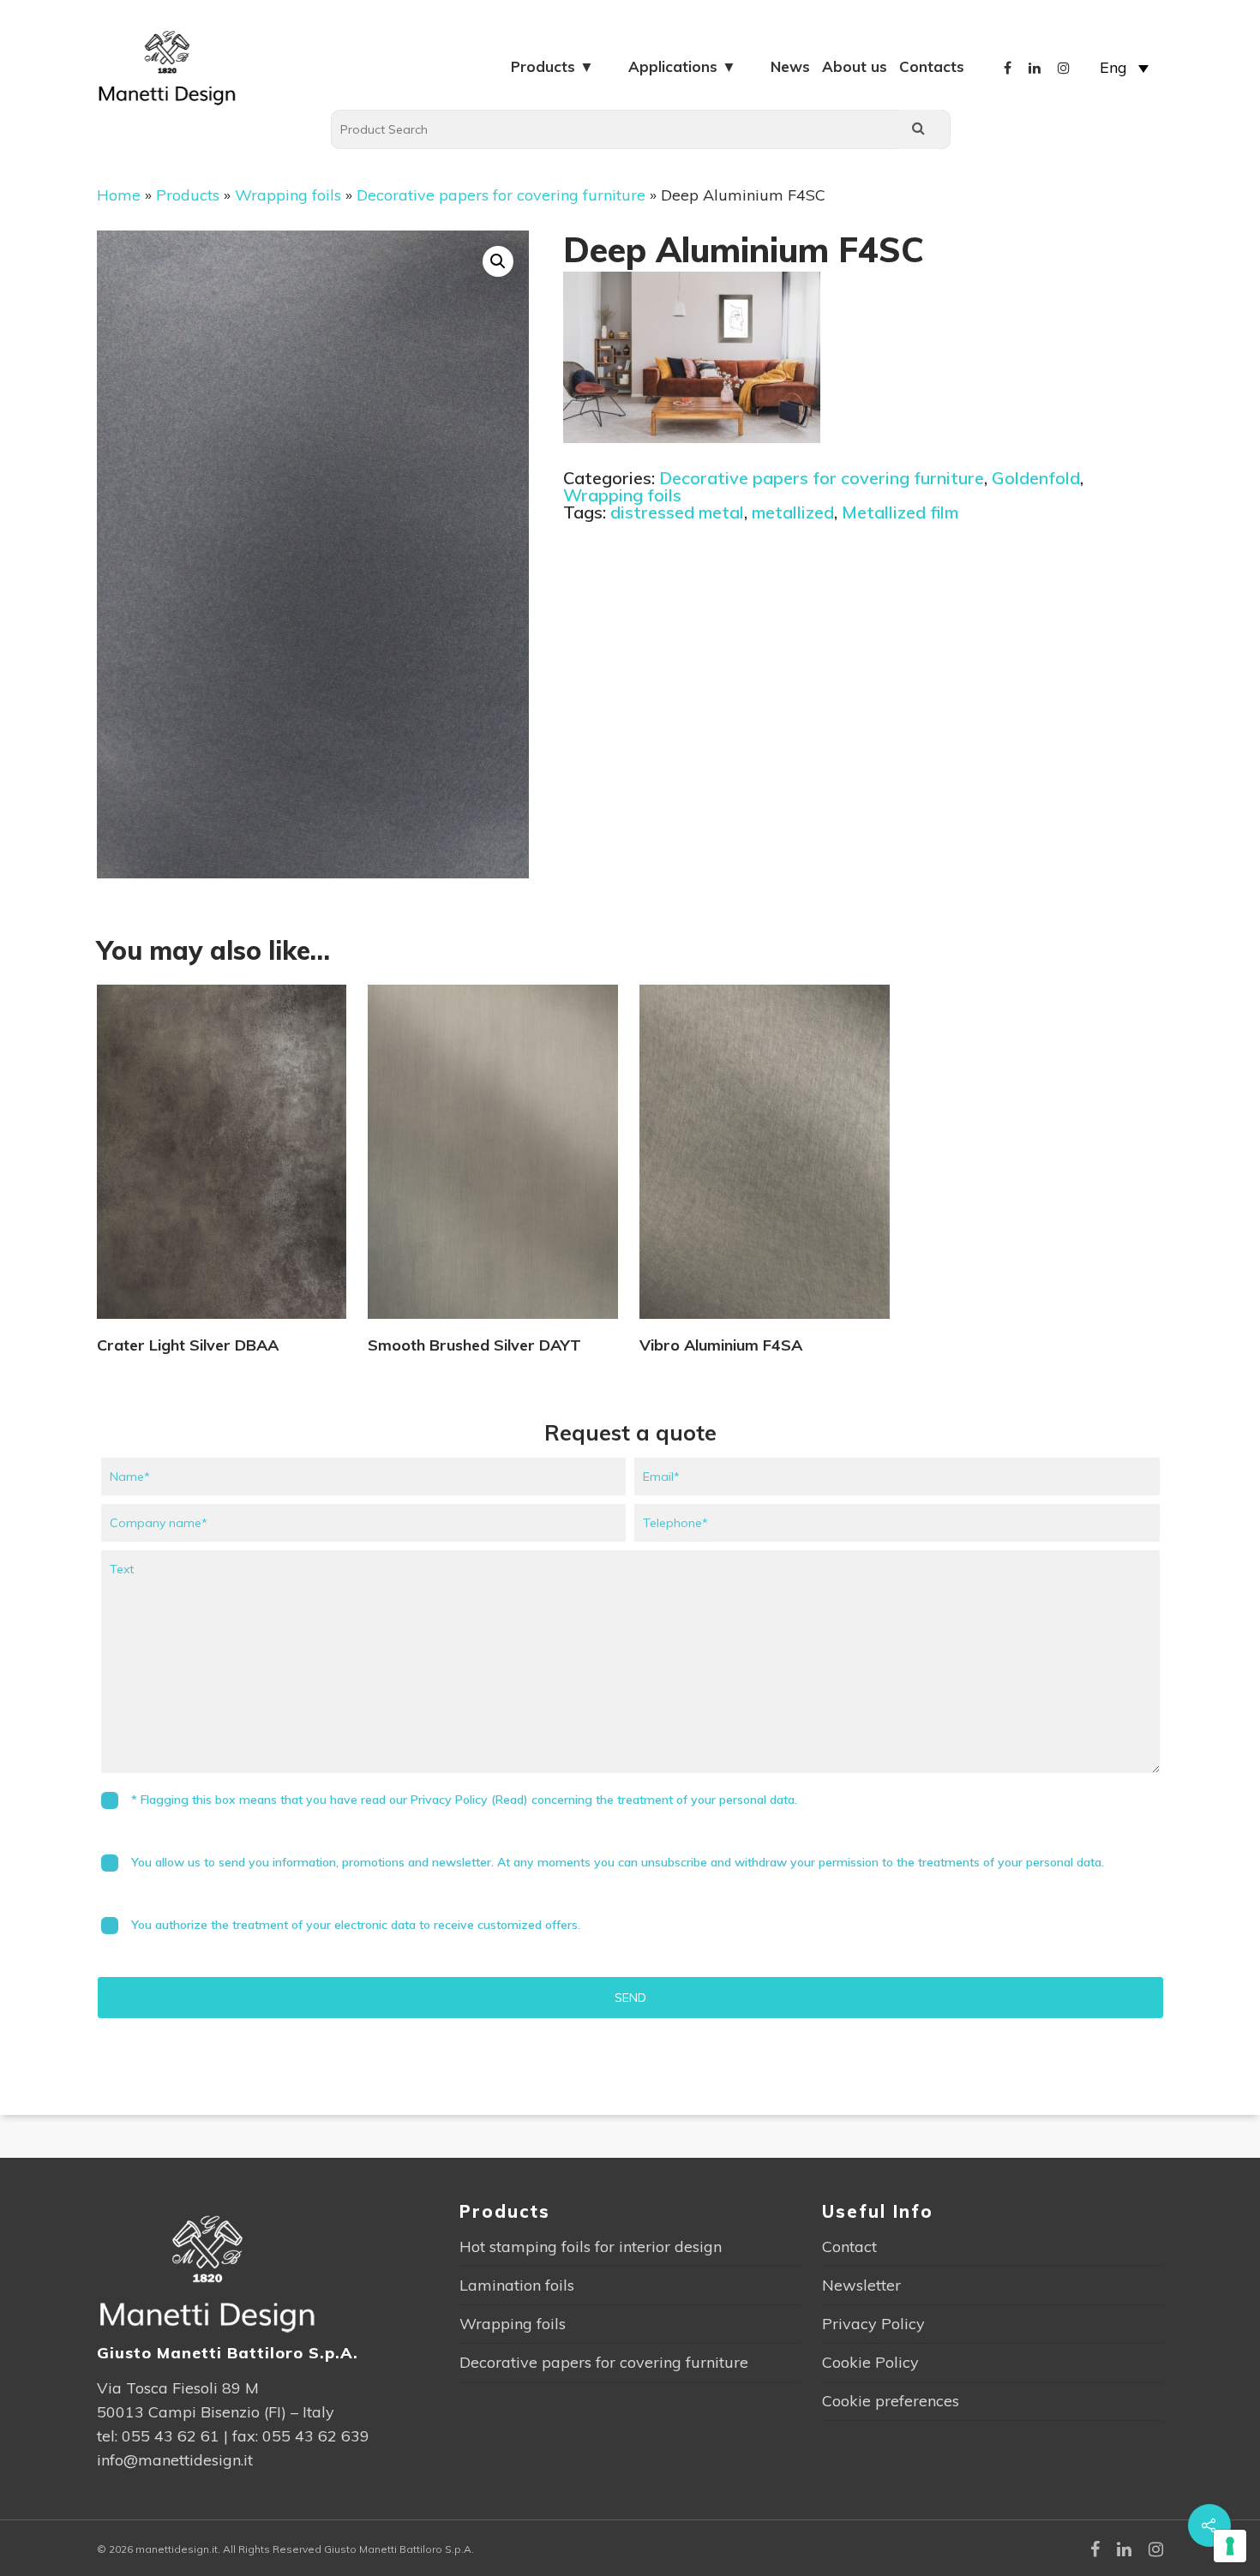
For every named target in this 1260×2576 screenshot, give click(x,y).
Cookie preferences (891, 2401)
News (790, 66)
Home (119, 195)
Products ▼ (552, 66)
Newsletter (861, 2285)
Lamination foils (517, 2285)
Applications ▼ (682, 66)
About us (855, 66)
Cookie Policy (870, 2362)
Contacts (932, 66)
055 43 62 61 (171, 2436)
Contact (849, 2247)
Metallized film (900, 512)
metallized (793, 512)
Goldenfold (1036, 478)
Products (188, 195)
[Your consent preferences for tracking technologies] (1230, 2546)
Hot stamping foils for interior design (591, 2247)
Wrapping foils (288, 195)
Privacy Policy (873, 2324)
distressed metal (677, 512)
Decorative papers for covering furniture (501, 195)
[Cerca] (919, 129)
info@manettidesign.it (175, 2460)
